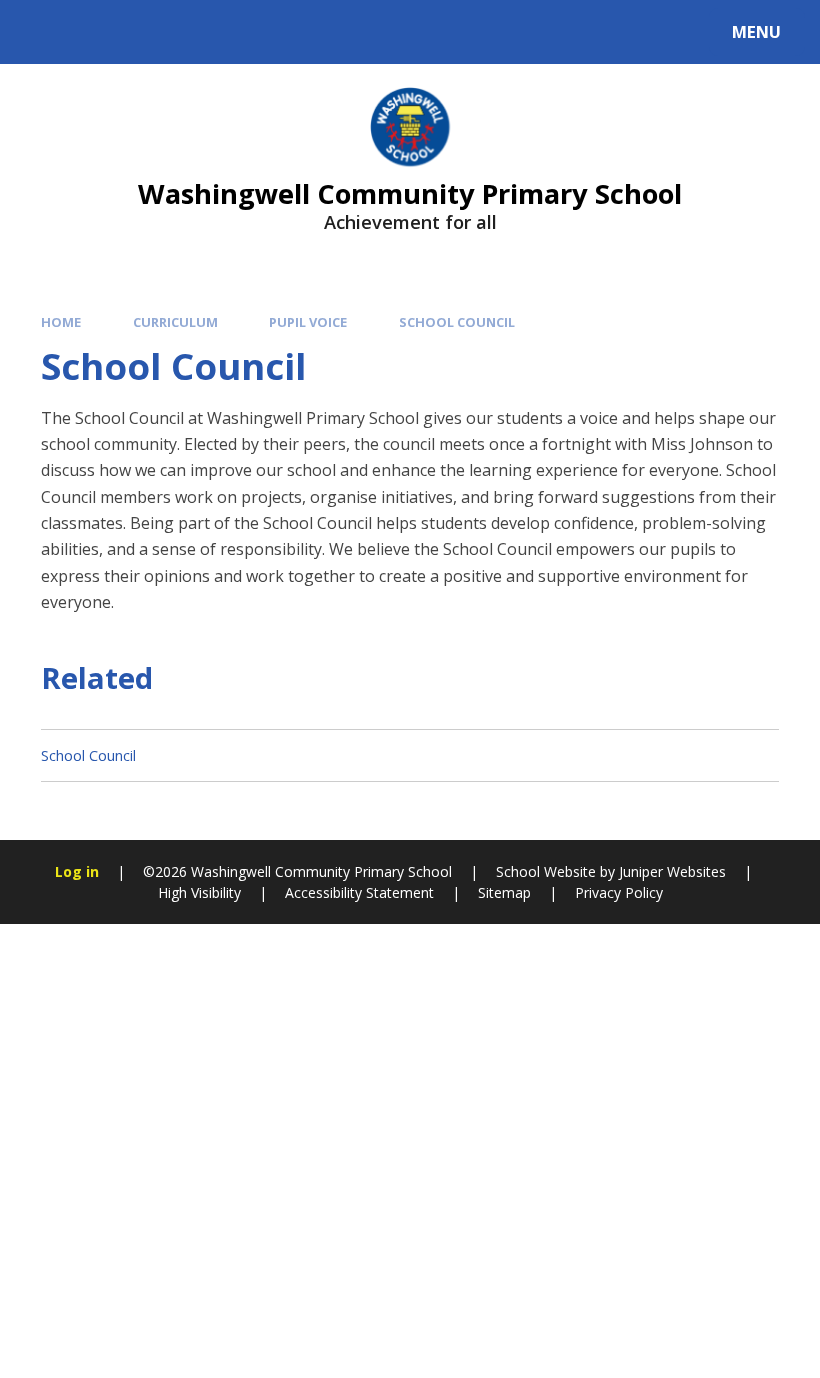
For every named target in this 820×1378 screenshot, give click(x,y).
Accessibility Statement (359, 892)
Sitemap (504, 892)
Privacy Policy (619, 892)
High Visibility (199, 892)
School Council (457, 322)
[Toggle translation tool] (97, 32)
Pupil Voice (308, 322)
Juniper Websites (670, 871)
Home (61, 322)
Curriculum (175, 322)
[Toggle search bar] (42, 32)
